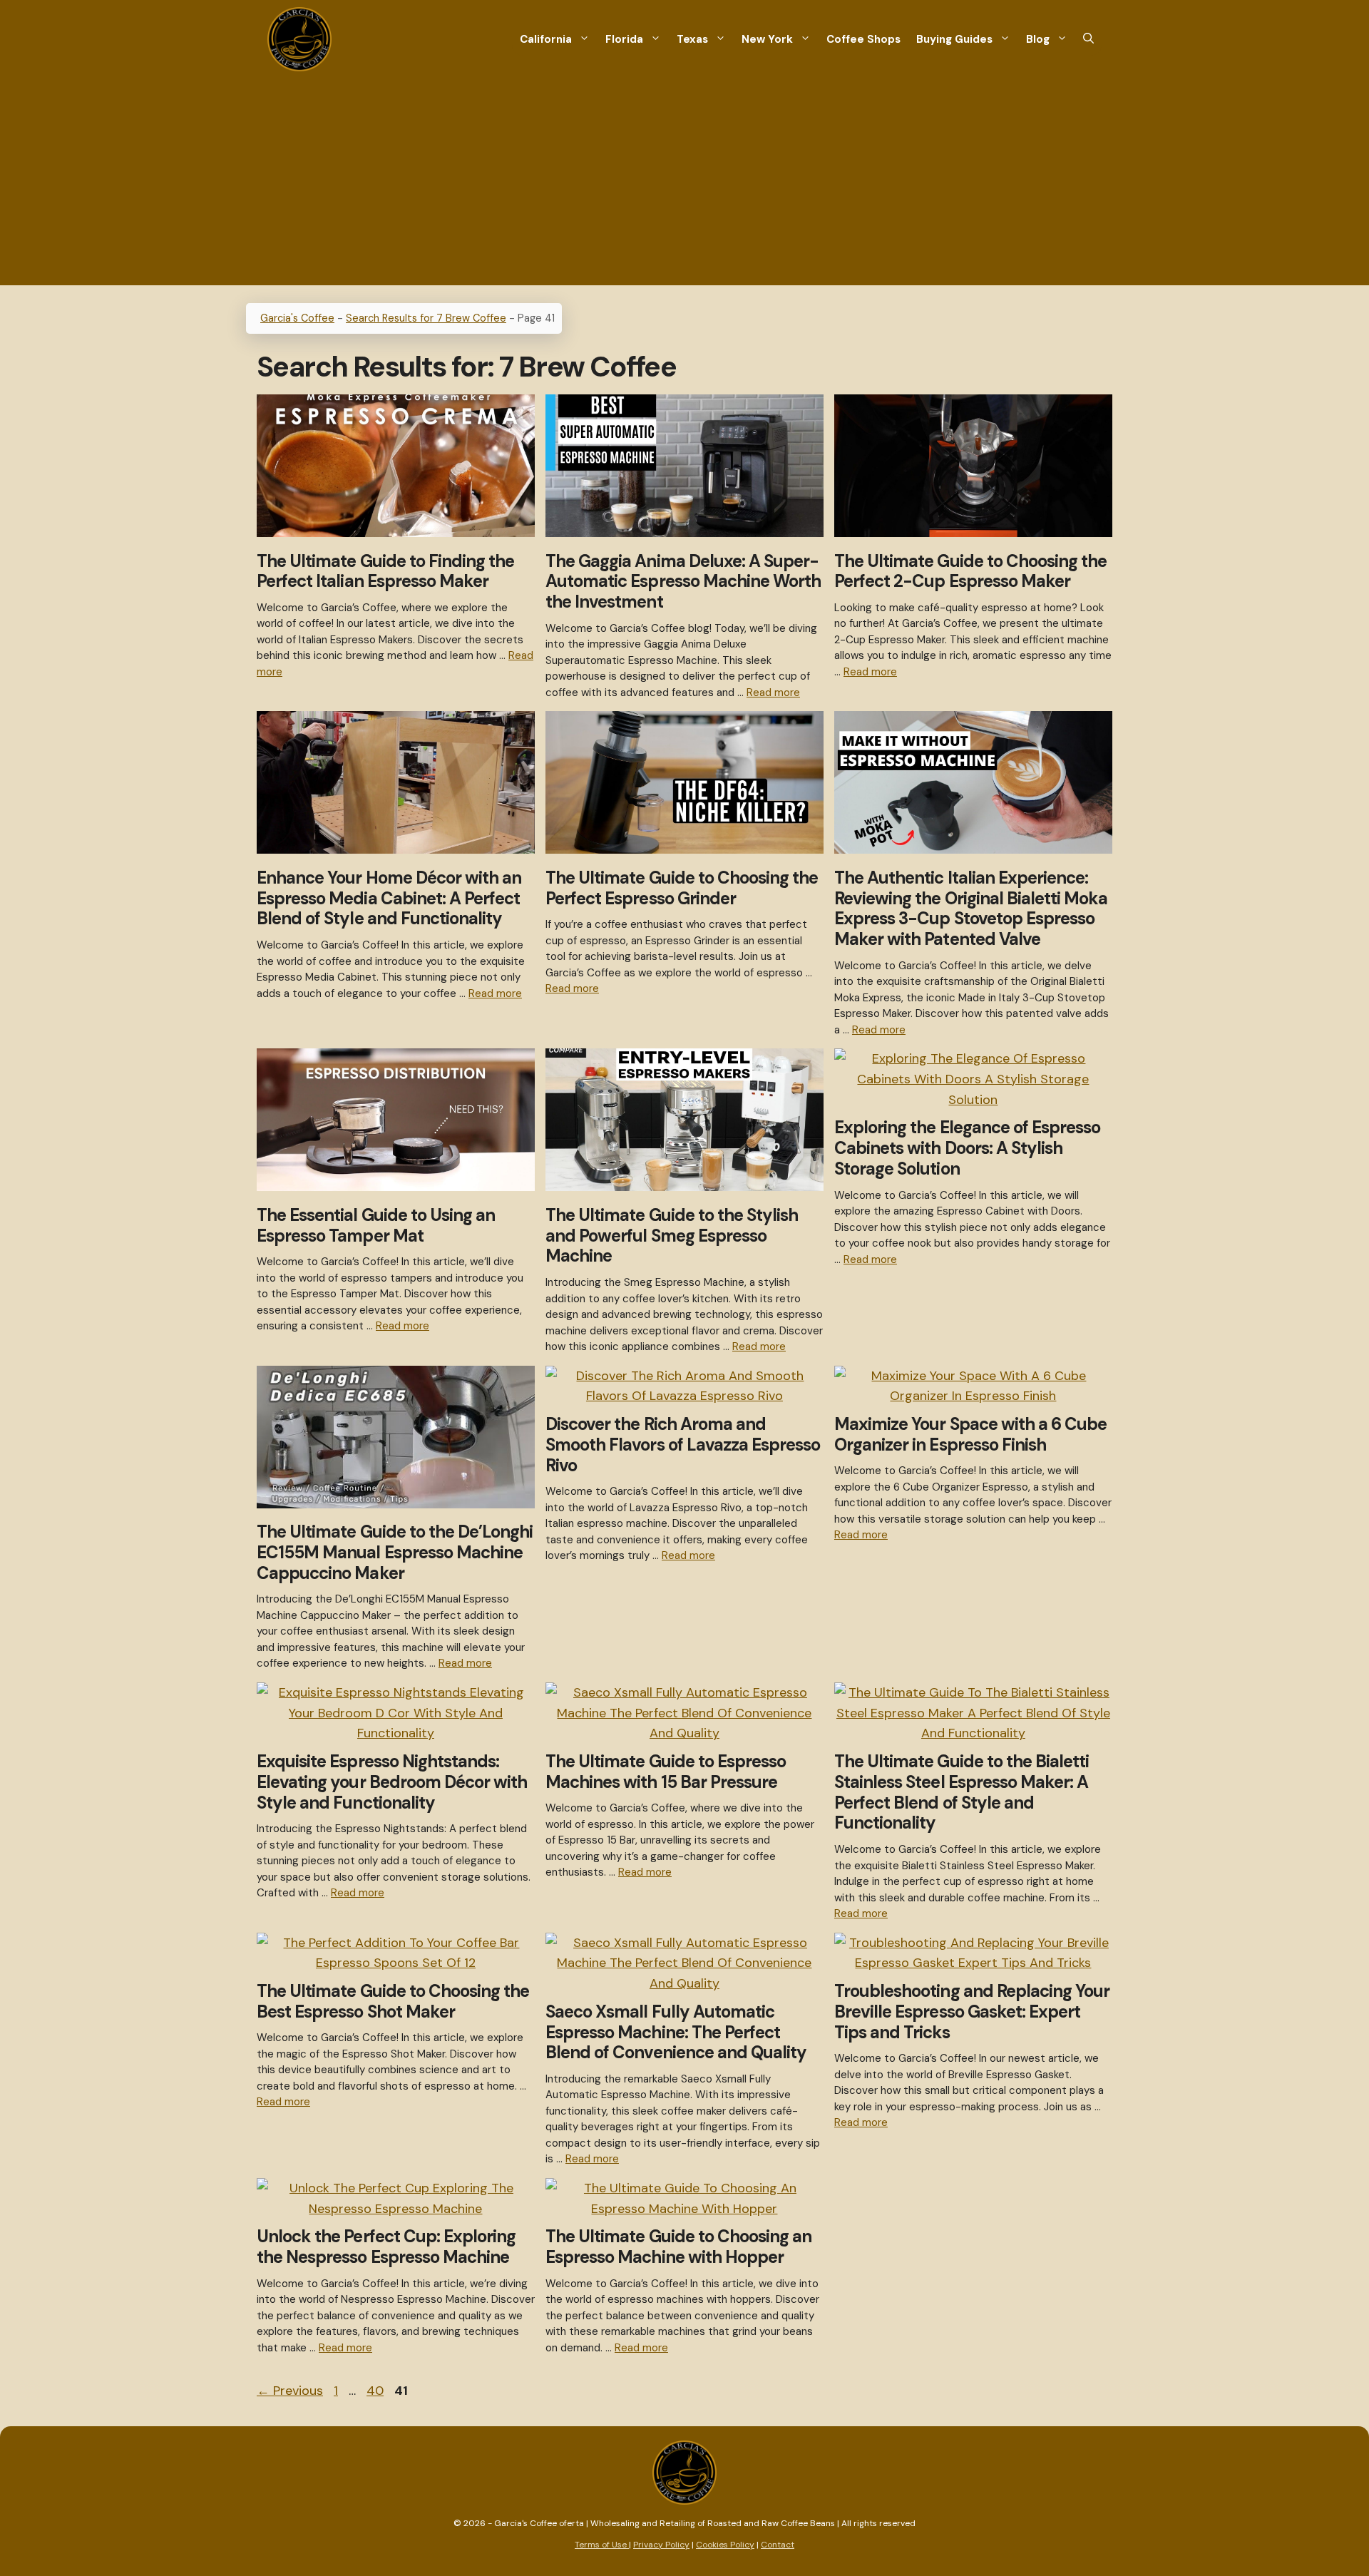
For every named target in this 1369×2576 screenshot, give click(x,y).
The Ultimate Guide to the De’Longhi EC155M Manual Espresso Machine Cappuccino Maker (395, 1552)
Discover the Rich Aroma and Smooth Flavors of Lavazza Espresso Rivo (683, 1445)
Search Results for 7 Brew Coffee (426, 318)
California (546, 39)
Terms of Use (602, 2545)
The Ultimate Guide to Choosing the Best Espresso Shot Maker (393, 2001)
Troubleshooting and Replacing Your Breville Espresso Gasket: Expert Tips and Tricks (972, 2012)
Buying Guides (954, 39)
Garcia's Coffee (297, 318)
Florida (624, 39)
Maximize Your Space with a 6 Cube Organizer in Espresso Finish (970, 1434)
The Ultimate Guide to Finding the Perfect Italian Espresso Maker (385, 571)
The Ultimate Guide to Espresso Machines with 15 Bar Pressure (666, 1772)
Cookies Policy (725, 2545)
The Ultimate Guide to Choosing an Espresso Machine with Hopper (678, 2247)
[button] (1088, 40)
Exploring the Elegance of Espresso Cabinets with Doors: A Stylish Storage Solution (967, 1148)
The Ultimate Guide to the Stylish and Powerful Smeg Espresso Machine (672, 1236)
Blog (1038, 39)
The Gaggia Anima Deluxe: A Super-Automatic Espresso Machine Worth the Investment (683, 582)
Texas (692, 39)
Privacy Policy (661, 2545)
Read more (773, 692)
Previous (290, 2391)
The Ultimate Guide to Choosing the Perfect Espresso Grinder (682, 888)
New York (767, 39)
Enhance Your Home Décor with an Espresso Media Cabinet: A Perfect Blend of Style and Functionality (389, 898)
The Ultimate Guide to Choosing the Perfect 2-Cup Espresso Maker (970, 571)
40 (376, 2391)
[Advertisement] (684, 185)
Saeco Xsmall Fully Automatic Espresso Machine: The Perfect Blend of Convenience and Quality (676, 2032)
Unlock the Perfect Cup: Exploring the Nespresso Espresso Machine (386, 2247)
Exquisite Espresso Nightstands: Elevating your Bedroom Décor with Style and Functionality (392, 1782)
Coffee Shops (863, 39)
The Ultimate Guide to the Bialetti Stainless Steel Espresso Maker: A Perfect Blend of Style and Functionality (962, 1792)
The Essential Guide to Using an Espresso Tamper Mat (376, 1225)
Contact (778, 2545)
